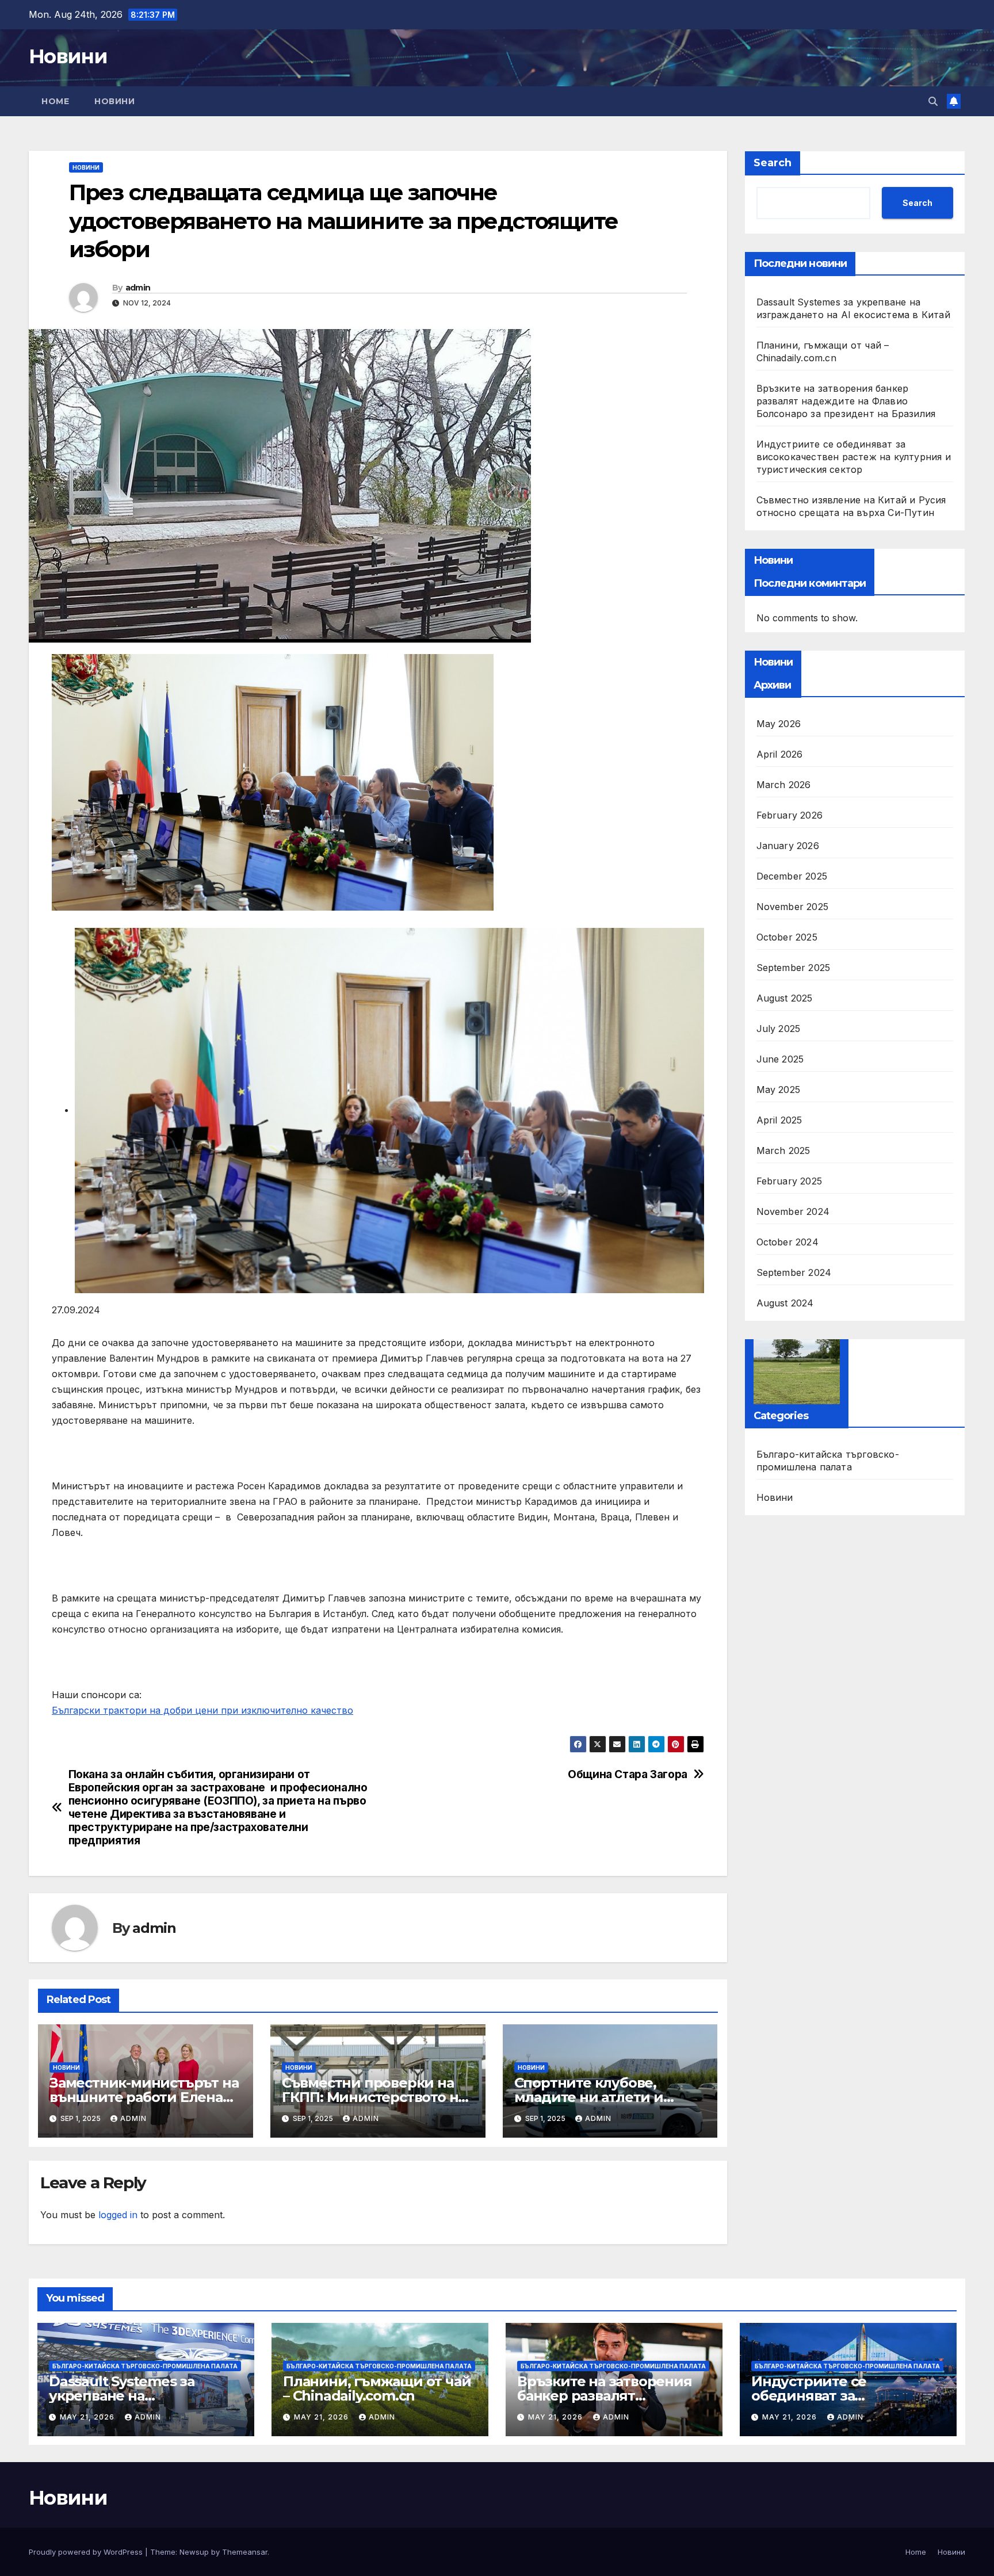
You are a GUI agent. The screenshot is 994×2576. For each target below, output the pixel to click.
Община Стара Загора (628, 1774)
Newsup (194, 2552)
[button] (933, 101)
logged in (118, 2215)
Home (55, 101)
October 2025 (787, 937)
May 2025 (779, 1090)
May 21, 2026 (88, 2417)
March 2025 (783, 1151)
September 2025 (794, 968)
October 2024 (787, 1242)
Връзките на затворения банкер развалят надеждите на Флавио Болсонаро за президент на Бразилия (846, 401)
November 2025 (793, 907)
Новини (68, 56)
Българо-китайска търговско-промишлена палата (828, 1461)
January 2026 (788, 846)
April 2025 (779, 1120)
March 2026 (784, 785)
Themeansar (245, 2552)
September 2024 (794, 1272)
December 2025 (792, 876)
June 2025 (780, 1059)
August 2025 (785, 998)
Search (773, 163)
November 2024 (793, 1211)
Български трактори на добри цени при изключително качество (202, 1710)
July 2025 (779, 1029)
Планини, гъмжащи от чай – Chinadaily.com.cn (377, 2388)
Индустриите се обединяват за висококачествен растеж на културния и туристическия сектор (854, 457)
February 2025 (790, 1181)
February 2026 (790, 815)
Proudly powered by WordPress (87, 2552)
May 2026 (779, 724)
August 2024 (785, 1303)
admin (138, 288)
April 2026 (780, 754)
